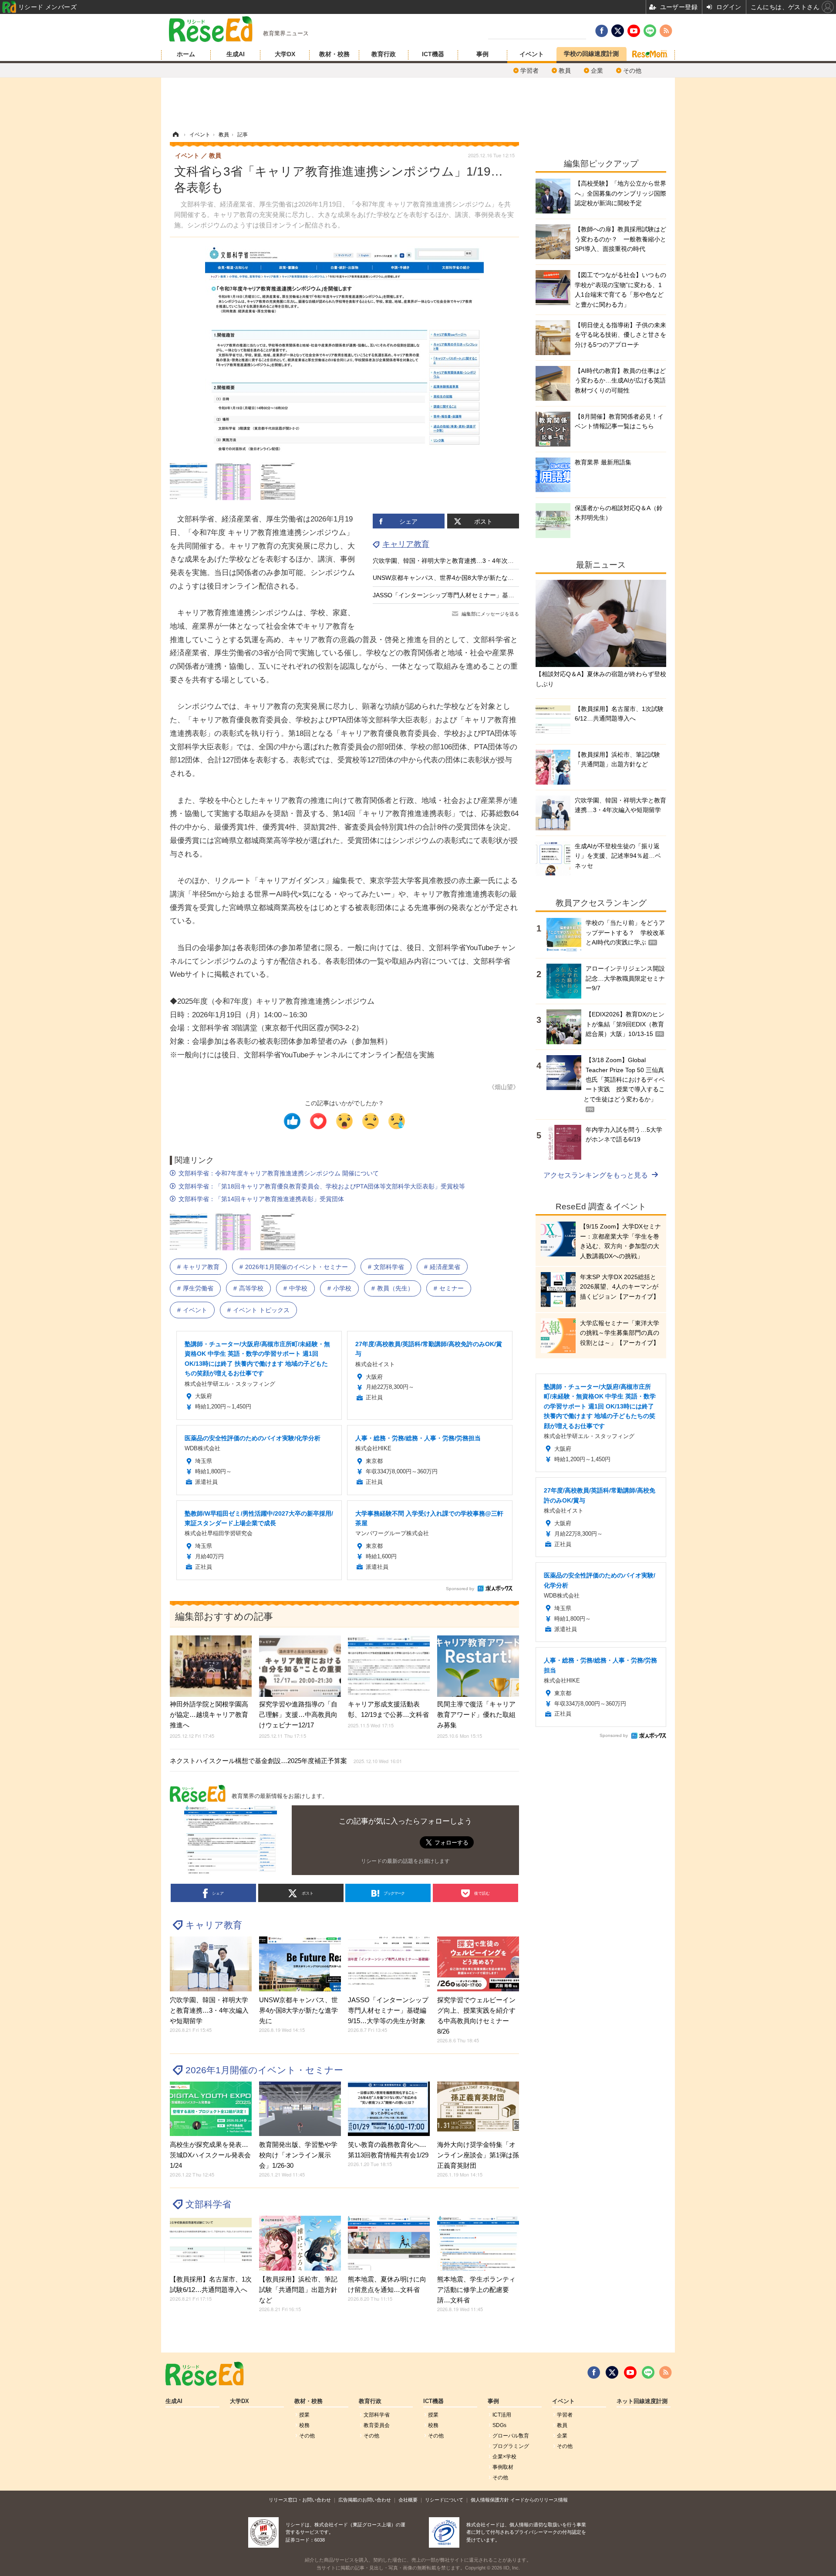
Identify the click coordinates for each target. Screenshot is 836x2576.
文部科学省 (389, 1267)
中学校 (298, 1288)
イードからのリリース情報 (539, 2500)
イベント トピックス (261, 1310)
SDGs (499, 2425)
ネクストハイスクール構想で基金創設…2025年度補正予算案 (286, 1761)
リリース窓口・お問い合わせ (300, 2500)
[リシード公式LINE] (648, 2373)
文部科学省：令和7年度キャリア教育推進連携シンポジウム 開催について (279, 1173)
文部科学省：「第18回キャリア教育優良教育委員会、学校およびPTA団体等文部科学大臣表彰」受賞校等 (322, 1186)
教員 (565, 71)
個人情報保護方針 (490, 2500)
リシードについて (444, 2500)
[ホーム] (175, 135)
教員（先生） (395, 1288)
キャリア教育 (406, 544)
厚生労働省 (198, 1288)
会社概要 (408, 2500)
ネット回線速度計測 (642, 2401)
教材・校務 (334, 54)
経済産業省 (445, 1267)
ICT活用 (502, 2415)
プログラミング (511, 2446)
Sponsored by (460, 1589)
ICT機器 (433, 54)
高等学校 (251, 1288)
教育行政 (384, 54)
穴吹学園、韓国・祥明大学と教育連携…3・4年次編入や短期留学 (462, 561)
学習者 (529, 71)
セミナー (452, 1288)
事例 (482, 54)
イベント (532, 54)
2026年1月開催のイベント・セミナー (297, 1267)
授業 (304, 2415)
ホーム (186, 54)
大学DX (285, 54)
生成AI (236, 54)
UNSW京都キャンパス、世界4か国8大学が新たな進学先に (452, 578)
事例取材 (503, 2467)
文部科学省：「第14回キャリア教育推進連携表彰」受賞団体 (261, 1199)
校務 (304, 2425)
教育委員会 (377, 2425)
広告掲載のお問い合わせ (365, 2500)
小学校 (342, 1288)
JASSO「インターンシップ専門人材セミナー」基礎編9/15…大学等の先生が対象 (483, 595)
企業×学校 (504, 2457)
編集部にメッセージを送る (490, 614)
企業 (597, 71)
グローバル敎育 (511, 2436)
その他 (632, 71)
